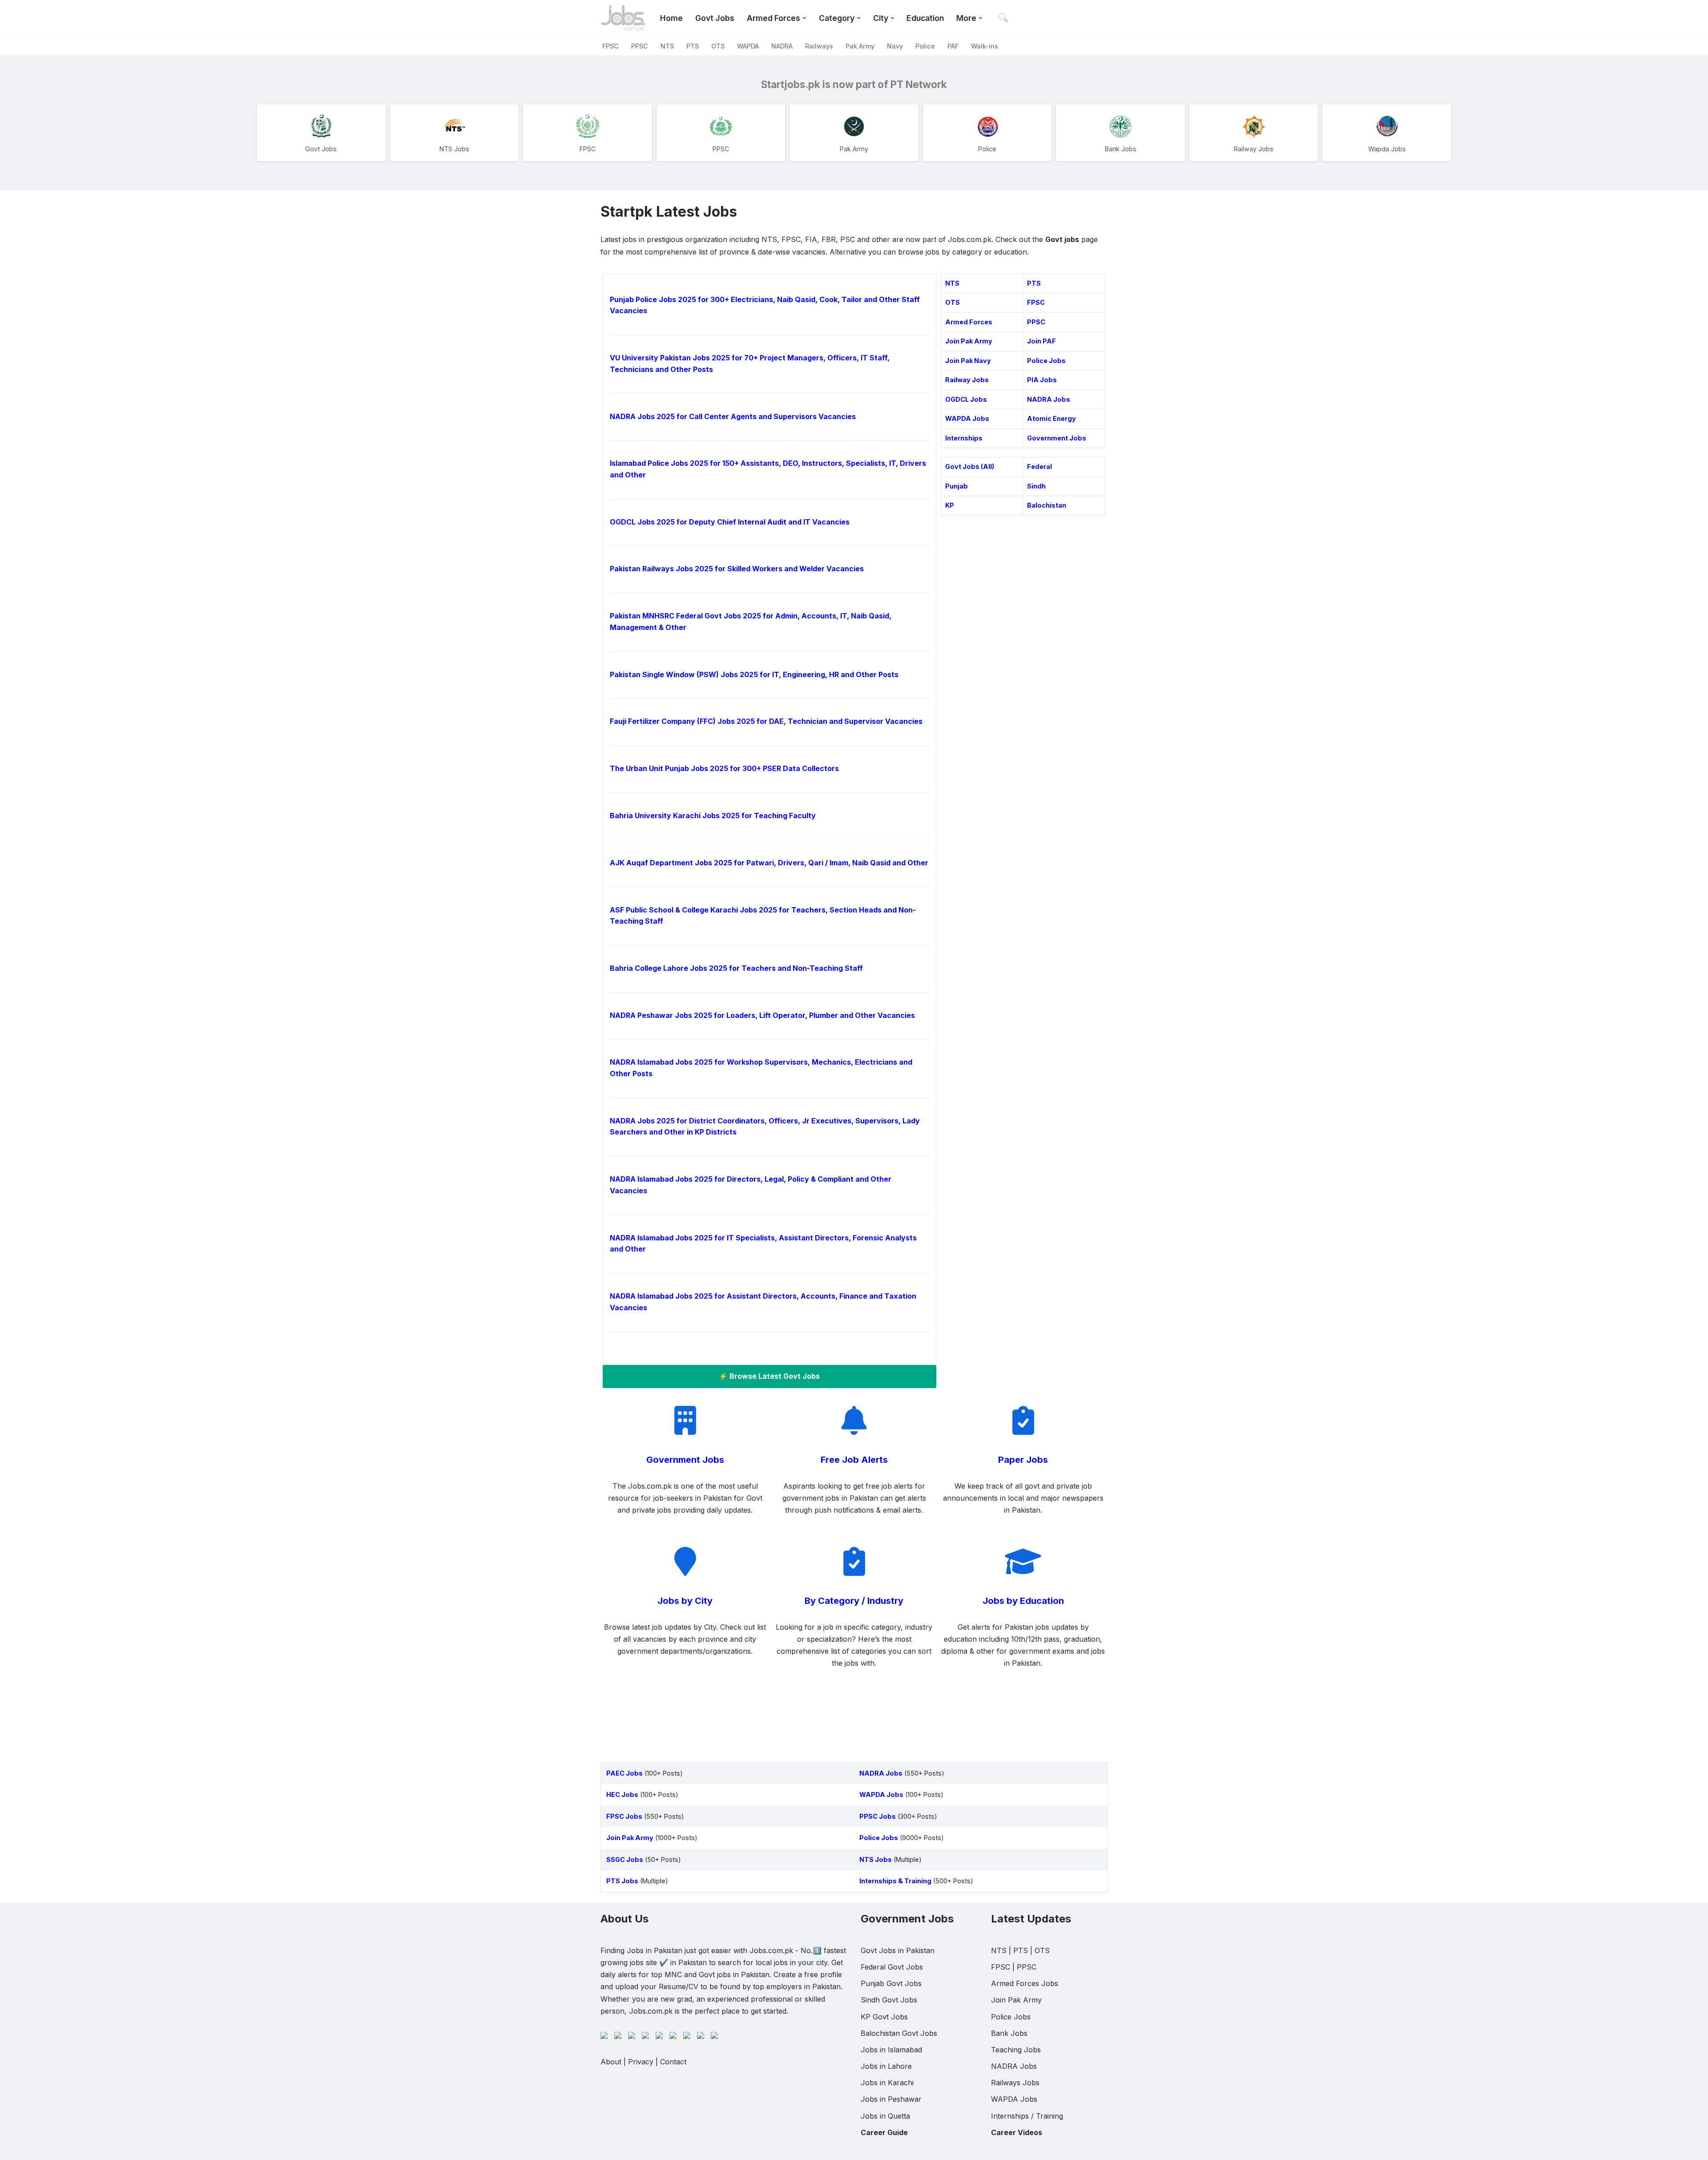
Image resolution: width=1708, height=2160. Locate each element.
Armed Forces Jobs (1025, 1983)
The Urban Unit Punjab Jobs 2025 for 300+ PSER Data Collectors (724, 768)
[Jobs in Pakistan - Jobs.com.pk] (623, 18)
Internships (964, 438)
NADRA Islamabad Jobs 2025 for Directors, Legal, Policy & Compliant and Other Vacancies (751, 1185)
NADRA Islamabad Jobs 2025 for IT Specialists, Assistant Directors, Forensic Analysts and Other (763, 1244)
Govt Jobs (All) (970, 466)
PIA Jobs (1042, 380)
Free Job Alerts (854, 1460)
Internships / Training (1027, 2116)
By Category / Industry (854, 1601)
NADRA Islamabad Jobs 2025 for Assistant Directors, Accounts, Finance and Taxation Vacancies (763, 1302)
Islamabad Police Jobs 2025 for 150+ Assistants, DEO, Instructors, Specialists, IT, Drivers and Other (768, 469)
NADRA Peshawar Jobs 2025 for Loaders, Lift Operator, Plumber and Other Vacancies (762, 1015)
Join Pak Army (969, 341)
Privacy (641, 2062)
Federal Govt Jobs (892, 1967)
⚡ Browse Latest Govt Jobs (769, 1376)
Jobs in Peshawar (891, 2099)
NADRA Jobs (1049, 399)
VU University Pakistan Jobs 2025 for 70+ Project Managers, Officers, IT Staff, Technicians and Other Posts (750, 363)
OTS (718, 46)
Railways (819, 46)
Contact (673, 2062)
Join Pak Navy (968, 361)
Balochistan (1047, 505)
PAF (953, 46)
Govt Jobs (715, 18)
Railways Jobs (1015, 2083)
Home (671, 18)
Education (925, 18)
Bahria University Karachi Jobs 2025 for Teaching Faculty (713, 816)
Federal (1039, 466)
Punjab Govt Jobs (891, 1983)
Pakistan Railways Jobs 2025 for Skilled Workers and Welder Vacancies (737, 569)
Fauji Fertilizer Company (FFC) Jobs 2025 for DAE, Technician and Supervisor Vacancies (766, 721)
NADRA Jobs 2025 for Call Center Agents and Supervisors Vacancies (733, 416)
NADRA (782, 46)
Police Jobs (1046, 361)
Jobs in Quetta (885, 2116)
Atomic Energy (1051, 418)
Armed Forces (969, 322)
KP (950, 505)
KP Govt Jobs (884, 2017)
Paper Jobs (1023, 1460)
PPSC (640, 46)
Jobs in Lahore (886, 2066)
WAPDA (748, 46)
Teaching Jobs (1016, 2050)
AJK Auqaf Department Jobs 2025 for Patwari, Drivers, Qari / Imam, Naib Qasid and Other (769, 863)
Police (925, 46)
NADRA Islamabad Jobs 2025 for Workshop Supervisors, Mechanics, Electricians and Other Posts (761, 1068)
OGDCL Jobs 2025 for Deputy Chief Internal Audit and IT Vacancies (730, 522)
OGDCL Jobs (966, 399)
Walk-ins (985, 46)
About (611, 2062)
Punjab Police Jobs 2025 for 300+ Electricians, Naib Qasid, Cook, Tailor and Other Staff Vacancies (765, 305)
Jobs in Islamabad (891, 2050)
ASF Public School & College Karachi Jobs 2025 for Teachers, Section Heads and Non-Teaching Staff (763, 916)
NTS (667, 46)
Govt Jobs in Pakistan (898, 1950)
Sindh (1036, 486)
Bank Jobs (1009, 2033)
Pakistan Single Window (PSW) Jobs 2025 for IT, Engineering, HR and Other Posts (754, 674)
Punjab (957, 486)
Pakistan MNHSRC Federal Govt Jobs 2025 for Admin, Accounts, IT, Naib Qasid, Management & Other (751, 622)
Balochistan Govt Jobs (899, 2033)
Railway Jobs (967, 380)
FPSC (610, 46)
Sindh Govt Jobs (889, 2000)
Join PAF (1041, 341)
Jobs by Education (1023, 1601)
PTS (693, 46)
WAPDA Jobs (967, 418)
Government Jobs (1057, 438)
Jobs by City (685, 1601)
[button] (804, 18)
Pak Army (860, 46)
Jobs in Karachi (887, 2083)
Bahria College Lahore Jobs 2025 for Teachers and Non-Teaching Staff (736, 968)
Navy (895, 46)
